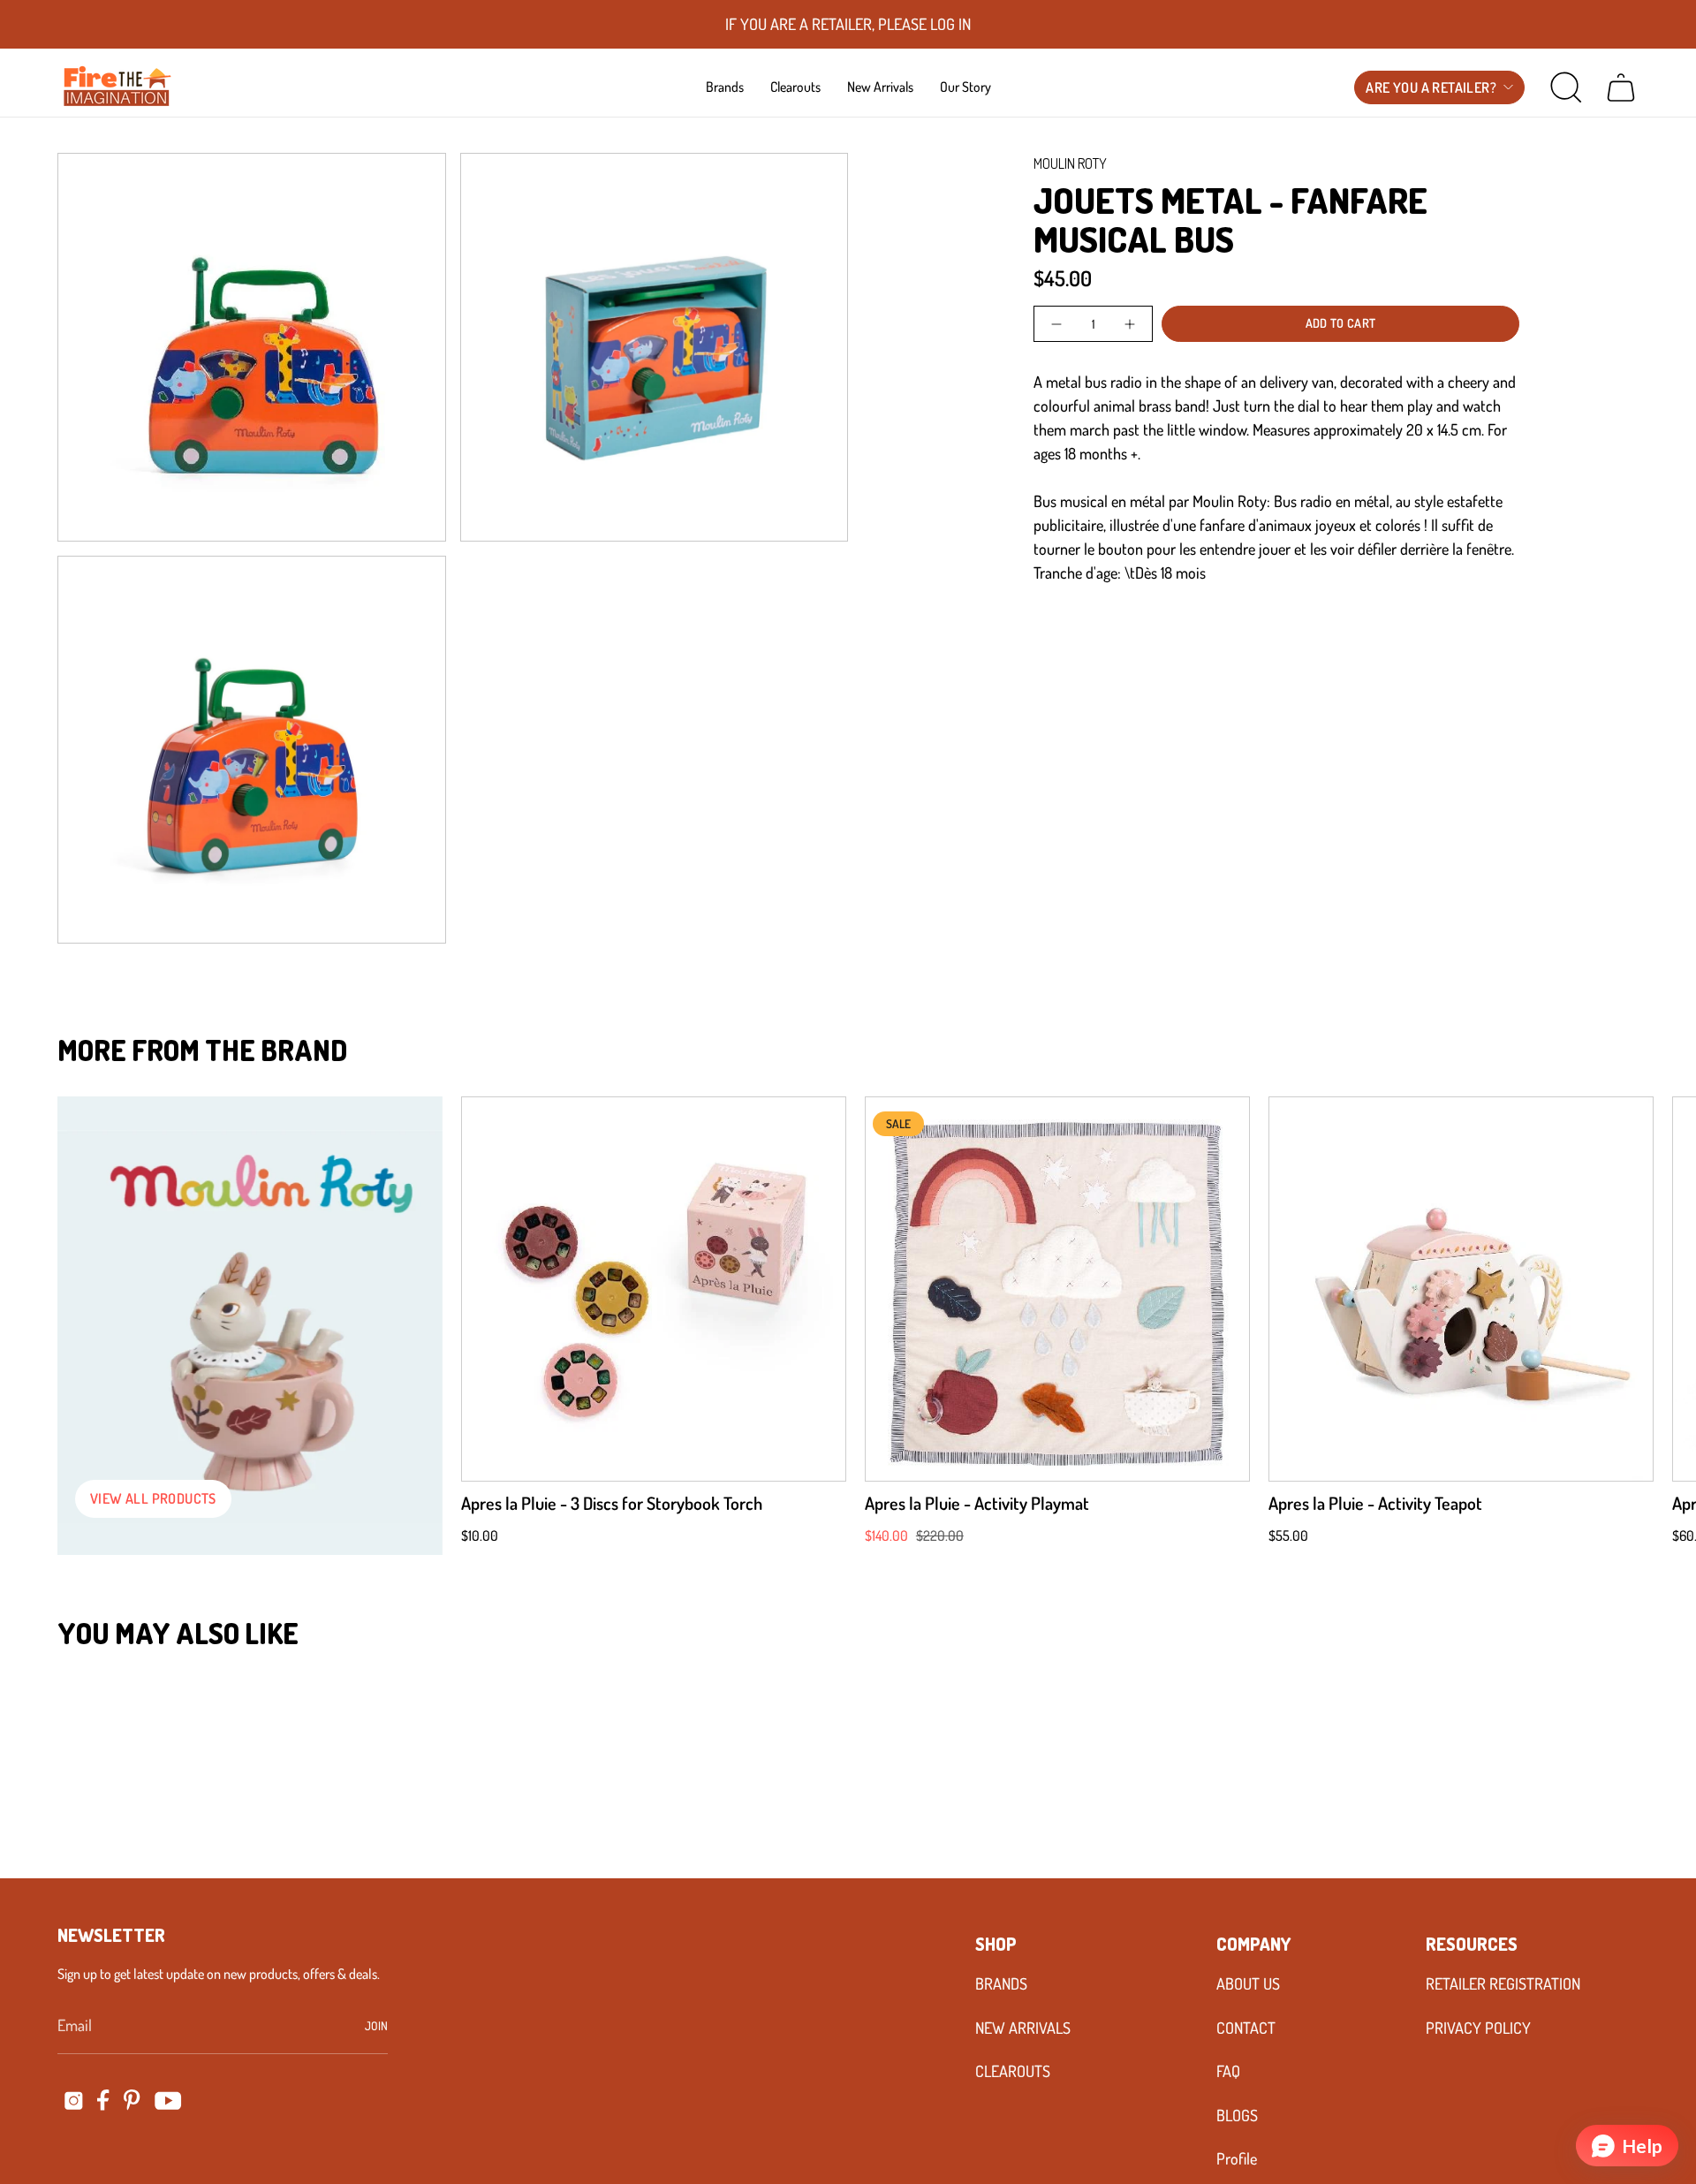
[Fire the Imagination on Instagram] (74, 2101)
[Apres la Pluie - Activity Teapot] (1461, 1289)
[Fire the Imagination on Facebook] (103, 2100)
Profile (1237, 2158)
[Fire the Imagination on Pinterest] (132, 2100)
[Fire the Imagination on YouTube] (168, 2101)
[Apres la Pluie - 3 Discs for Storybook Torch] (654, 1289)
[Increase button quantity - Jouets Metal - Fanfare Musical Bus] (1128, 324)
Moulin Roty (1070, 163)
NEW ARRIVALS (1023, 2028)
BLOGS (1237, 2115)
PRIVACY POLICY (1478, 2028)
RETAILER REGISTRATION (1503, 1983)
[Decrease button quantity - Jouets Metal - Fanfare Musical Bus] (1058, 324)
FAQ (1228, 2071)
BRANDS (1001, 1983)
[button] (725, 87)
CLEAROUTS (1013, 2071)
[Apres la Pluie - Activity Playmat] (1057, 1289)
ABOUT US (1248, 1983)
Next (1656, 1289)
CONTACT (1246, 2028)
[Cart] (1621, 87)
